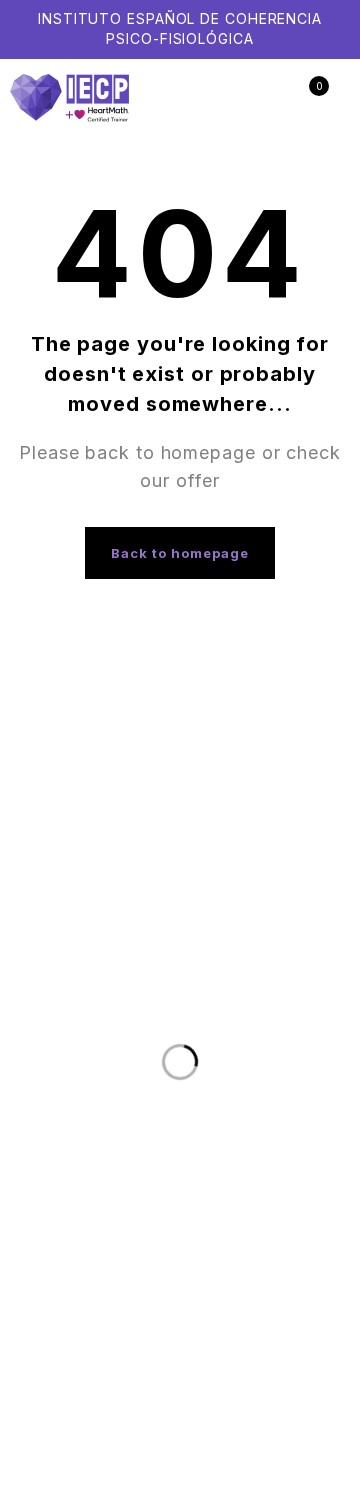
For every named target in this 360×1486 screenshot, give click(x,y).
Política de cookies (164, 1195)
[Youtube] (323, 753)
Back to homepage (180, 553)
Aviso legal (195, 1175)
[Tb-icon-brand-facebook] (241, 753)
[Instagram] (282, 753)
